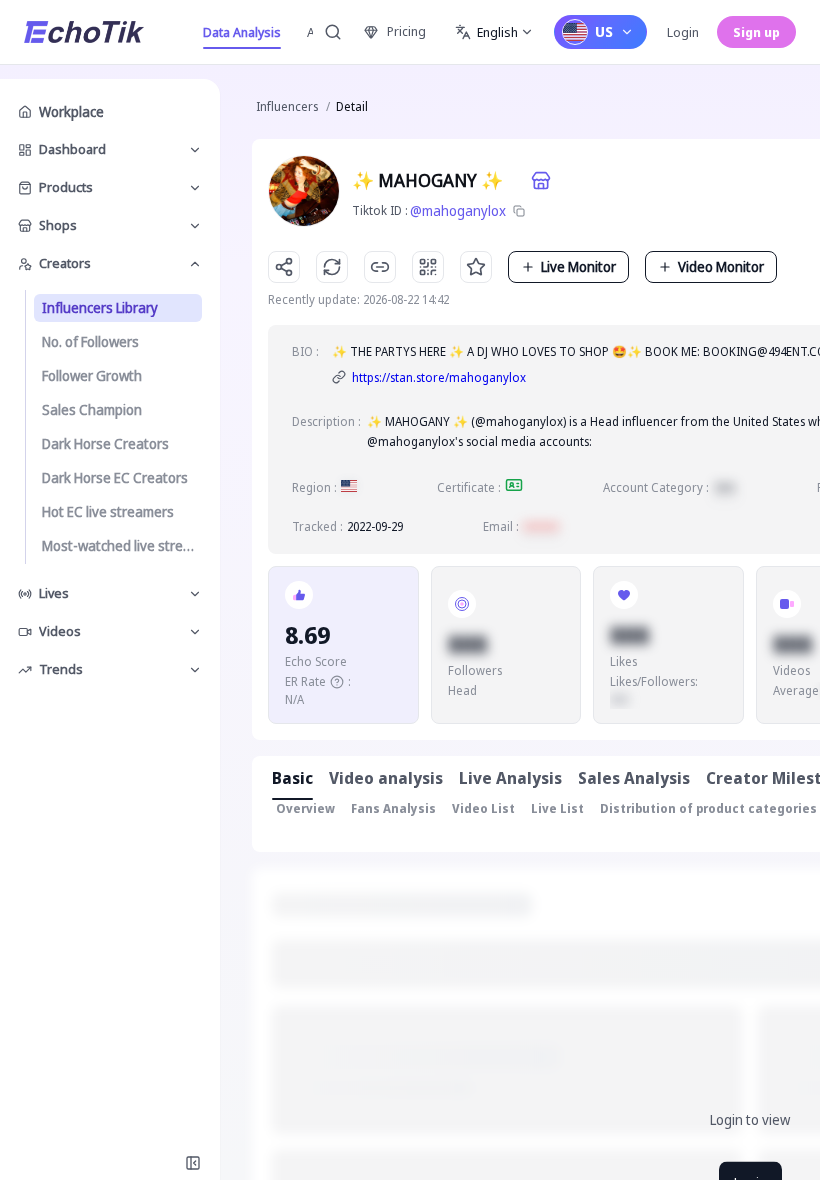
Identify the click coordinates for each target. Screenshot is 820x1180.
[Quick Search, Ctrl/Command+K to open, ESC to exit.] (333, 32)
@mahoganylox (458, 210)
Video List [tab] (483, 808)
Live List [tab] (557, 808)
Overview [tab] (305, 808)
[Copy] (519, 211)
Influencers (287, 106)
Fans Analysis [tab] (393, 808)
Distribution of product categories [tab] (708, 808)
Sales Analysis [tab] (634, 778)
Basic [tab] (292, 778)
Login (683, 32)
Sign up (756, 32)
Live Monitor (578, 266)
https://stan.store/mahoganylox (439, 377)
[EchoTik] (84, 32)
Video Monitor (721, 266)
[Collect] (476, 267)
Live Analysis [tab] (510, 778)
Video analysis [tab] (386, 778)
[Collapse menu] (193, 1163)
